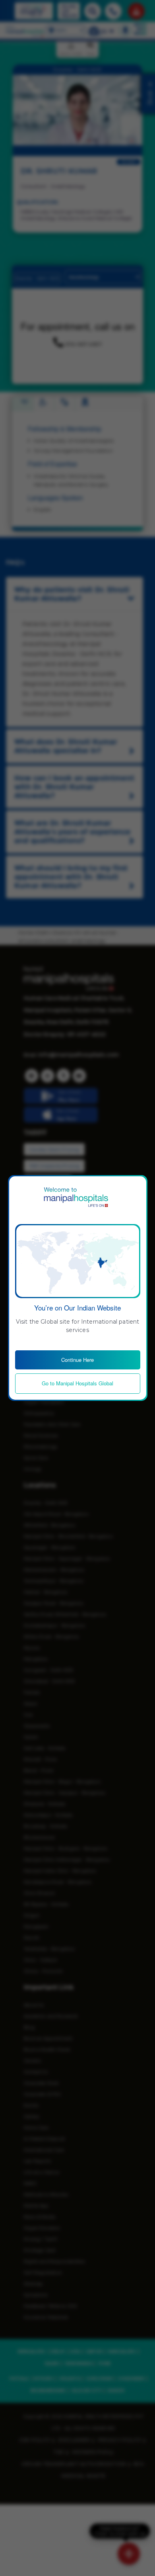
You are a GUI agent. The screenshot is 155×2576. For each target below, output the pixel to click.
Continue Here (77, 1360)
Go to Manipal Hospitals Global (77, 1383)
